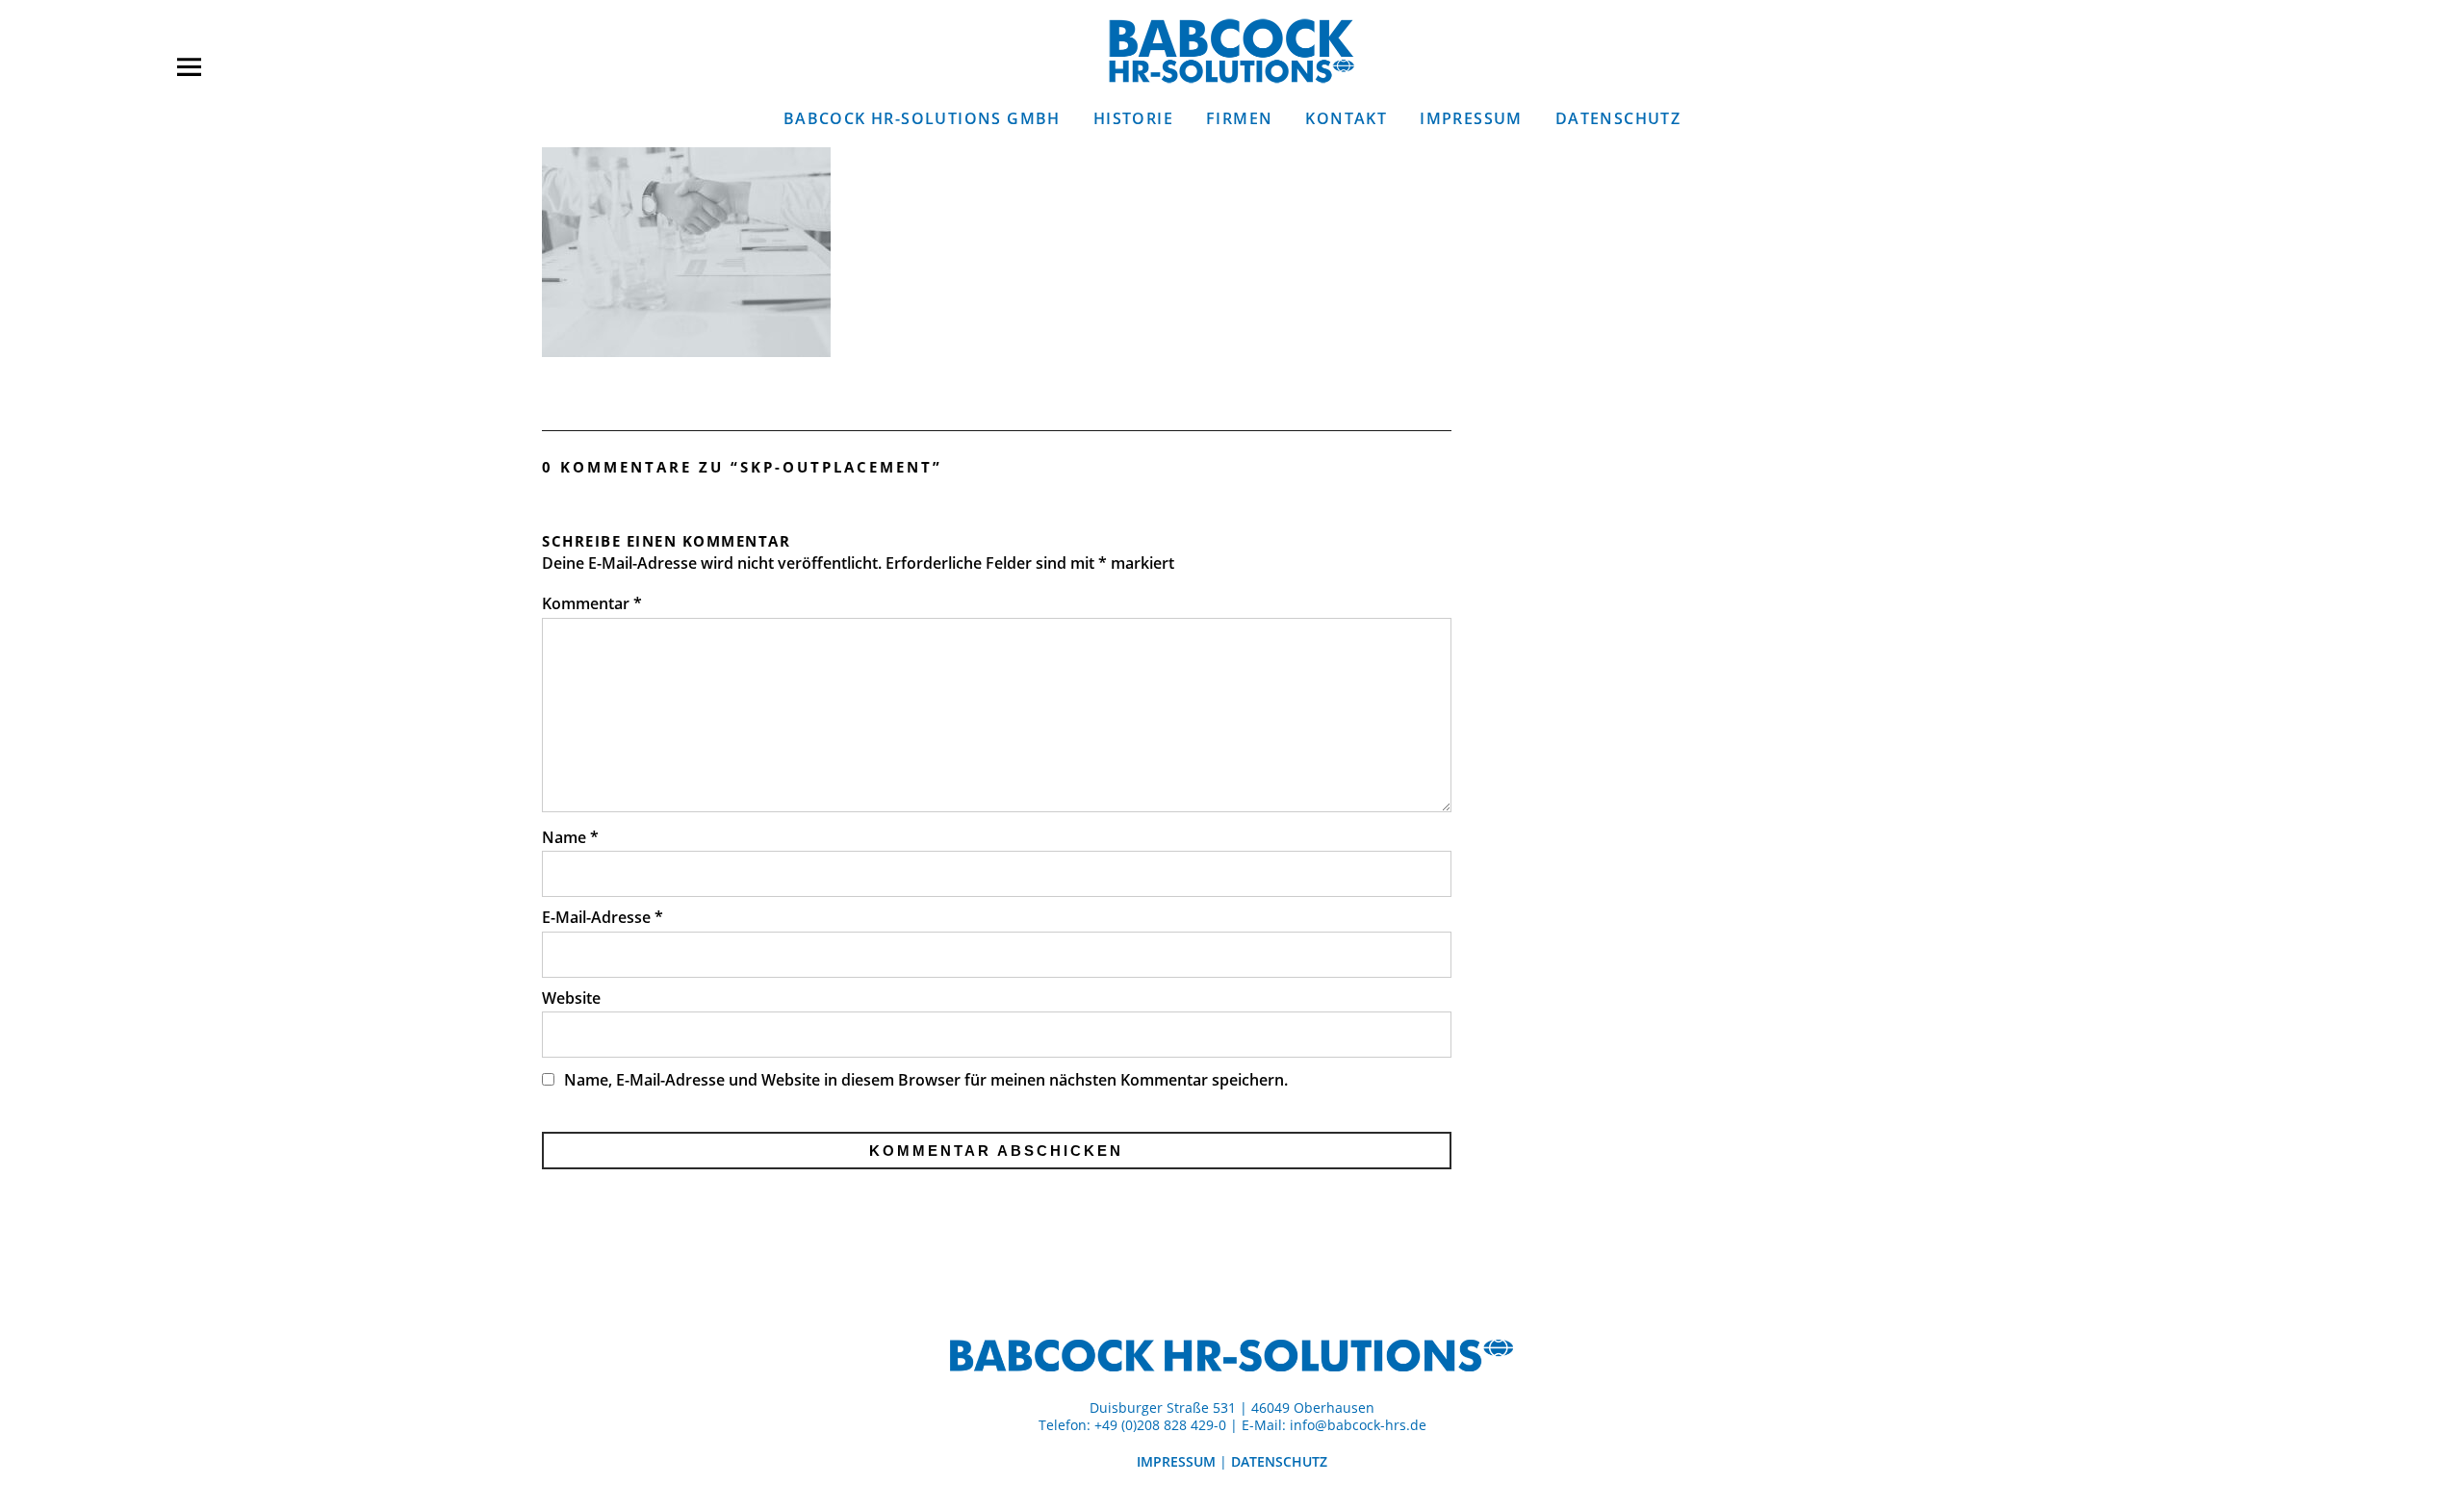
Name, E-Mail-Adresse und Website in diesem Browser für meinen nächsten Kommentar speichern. (926, 1080)
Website (571, 998)
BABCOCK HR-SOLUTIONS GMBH (922, 118)
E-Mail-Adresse (603, 917)
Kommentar (592, 603)
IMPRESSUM (1471, 118)
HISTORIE (1133, 118)
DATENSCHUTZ (1618, 118)
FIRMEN (1239, 118)
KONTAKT (1346, 118)
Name (570, 837)
